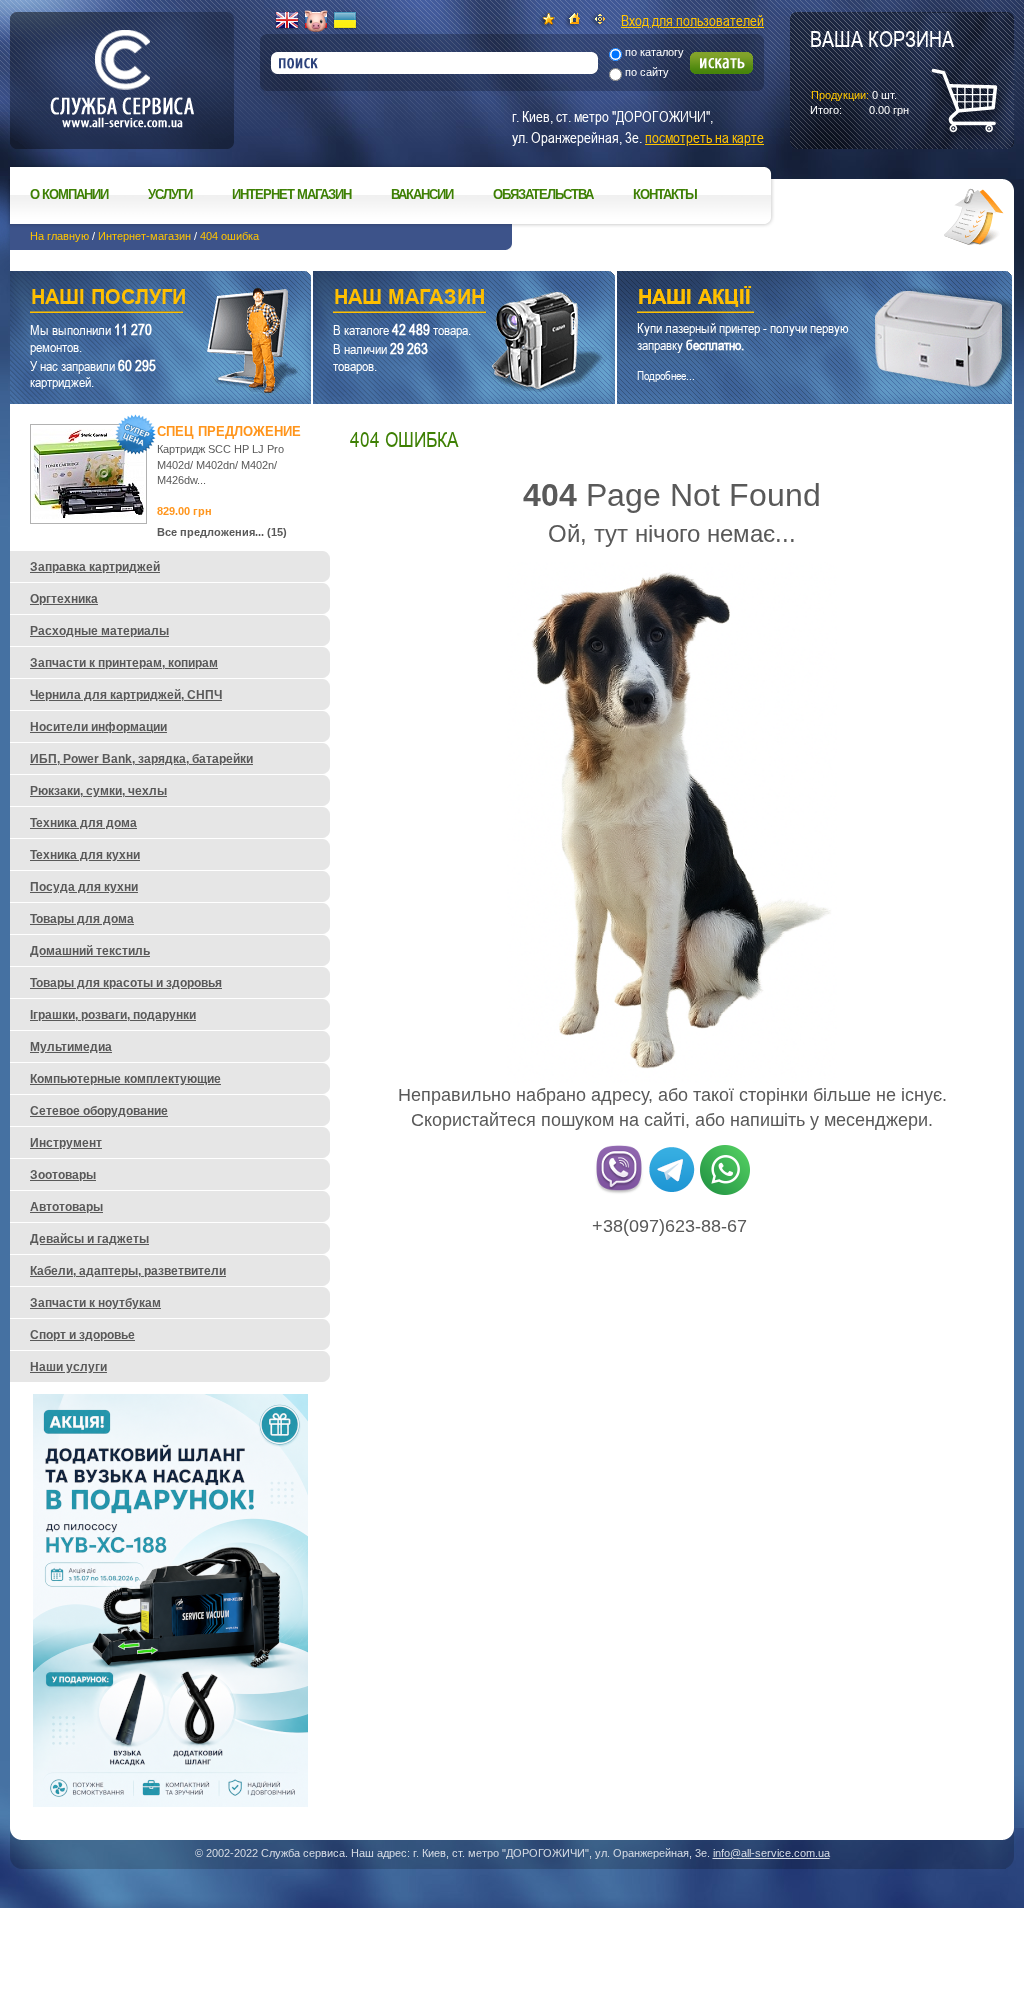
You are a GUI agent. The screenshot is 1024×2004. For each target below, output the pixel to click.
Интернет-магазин (144, 236)
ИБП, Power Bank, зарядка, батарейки (141, 759)
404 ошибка (229, 236)
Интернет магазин (291, 194)
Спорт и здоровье (82, 1335)
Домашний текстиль (90, 951)
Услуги (170, 194)
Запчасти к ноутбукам (95, 1303)
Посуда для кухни (84, 887)
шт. (882, 71)
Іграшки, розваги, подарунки (113, 1015)
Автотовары (66, 1207)
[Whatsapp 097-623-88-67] (725, 1191)
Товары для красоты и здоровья (126, 983)
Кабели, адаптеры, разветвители (128, 1271)
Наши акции (787, 299)
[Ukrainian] (345, 21)
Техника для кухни (85, 855)
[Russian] (316, 21)
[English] (287, 21)
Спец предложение (229, 431)
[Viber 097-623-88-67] (619, 1191)
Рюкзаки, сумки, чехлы (98, 791)
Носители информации (98, 727)
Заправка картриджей (95, 567)
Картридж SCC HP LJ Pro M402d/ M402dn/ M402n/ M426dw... (220, 464)
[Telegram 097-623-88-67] (672, 1191)
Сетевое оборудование (99, 1111)
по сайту (647, 72)
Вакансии (422, 194)
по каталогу (654, 52)
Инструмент (66, 1143)
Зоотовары (63, 1175)
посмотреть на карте (704, 137)
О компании (69, 194)
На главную (59, 236)
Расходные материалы (99, 631)
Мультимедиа (71, 1047)
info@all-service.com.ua (771, 1853)
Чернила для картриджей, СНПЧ (126, 695)
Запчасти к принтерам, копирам (124, 663)
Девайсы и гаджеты (89, 1239)
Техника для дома (83, 823)
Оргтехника (64, 599)
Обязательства (543, 194)
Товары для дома (82, 919)
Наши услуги (135, 299)
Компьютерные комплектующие (125, 1079)
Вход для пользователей (692, 20)
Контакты (665, 194)
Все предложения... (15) (222, 532)
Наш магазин (429, 299)
